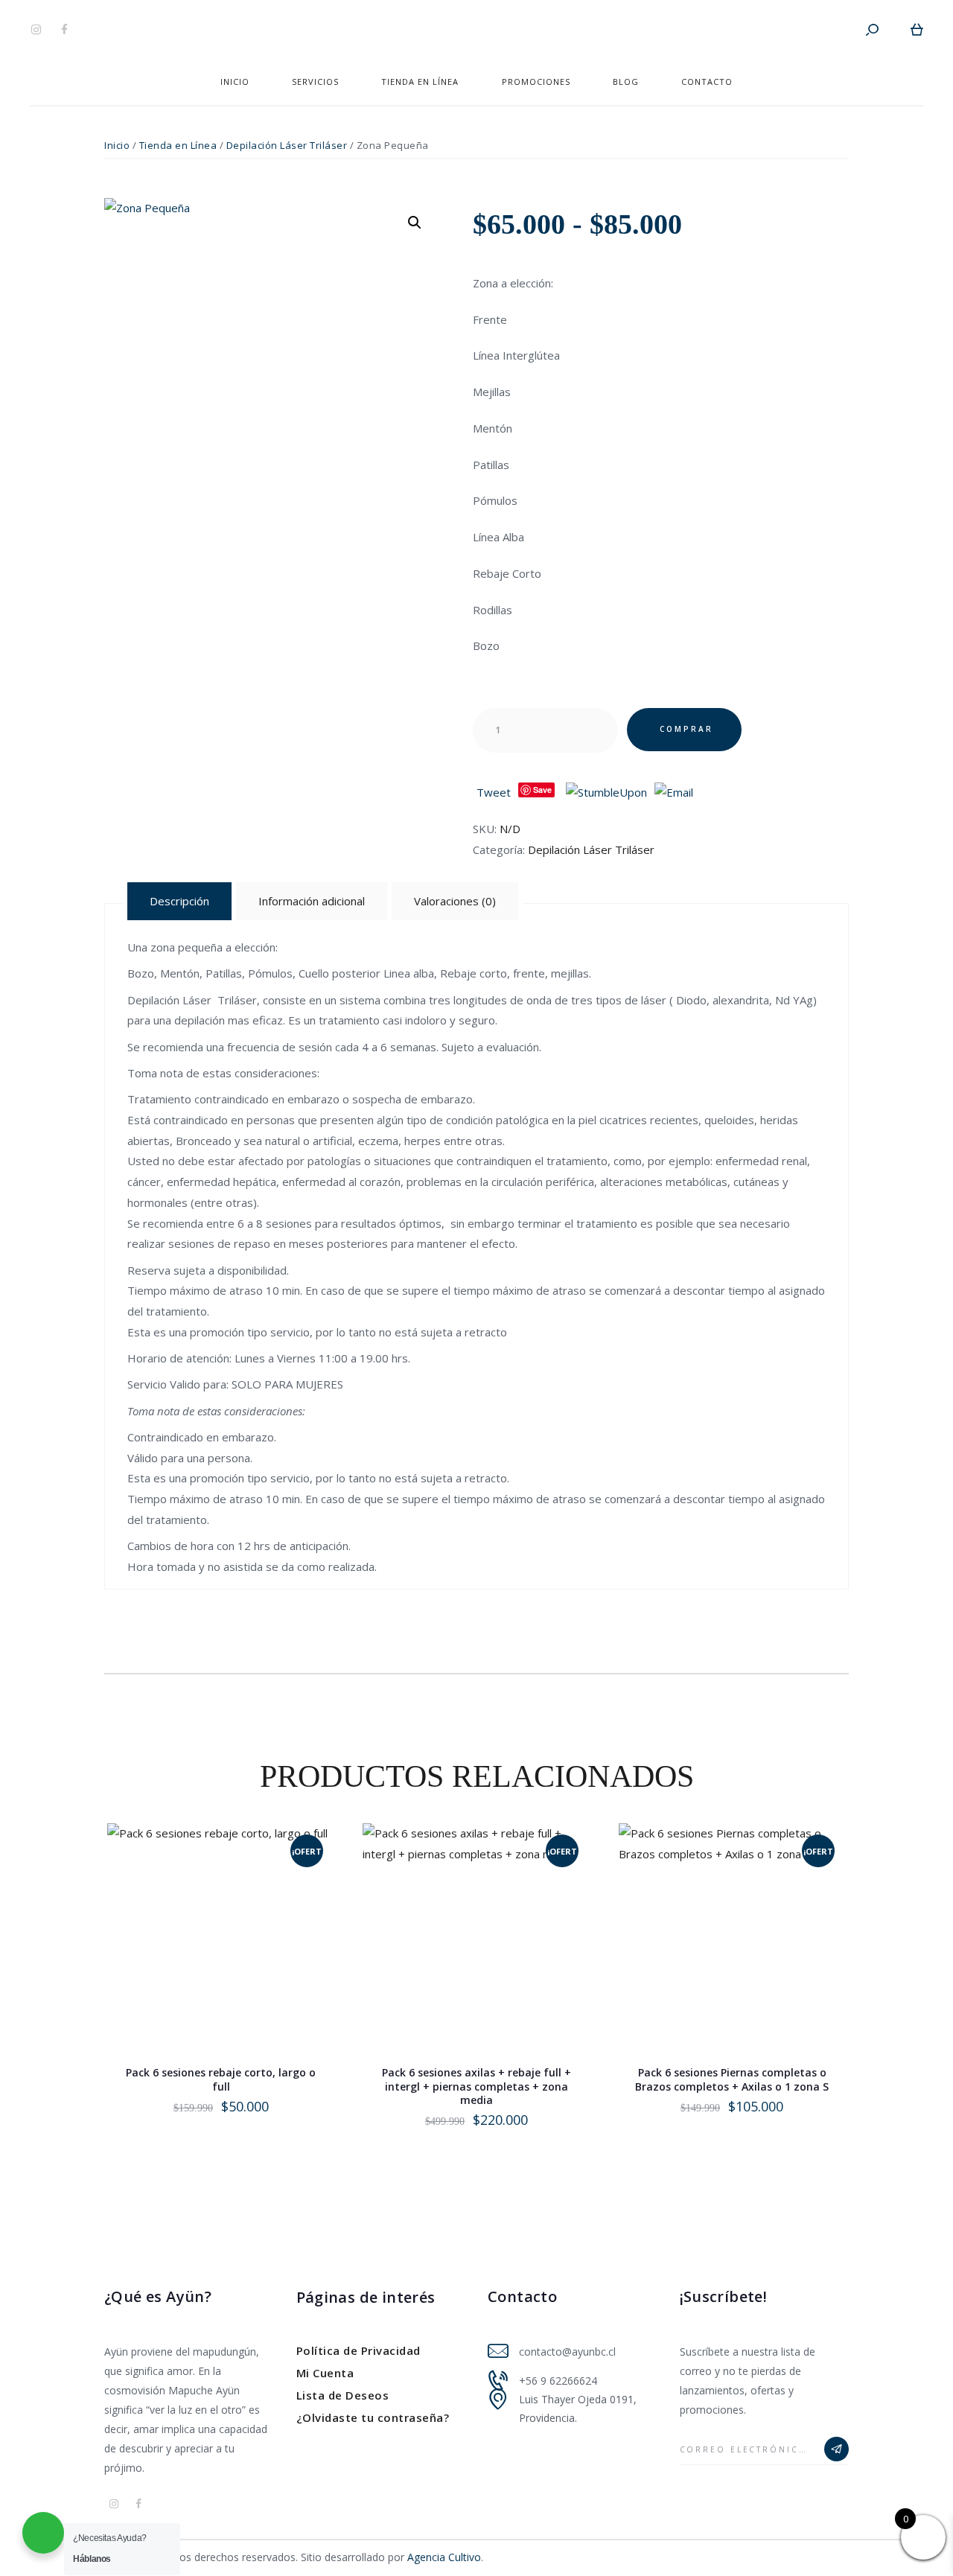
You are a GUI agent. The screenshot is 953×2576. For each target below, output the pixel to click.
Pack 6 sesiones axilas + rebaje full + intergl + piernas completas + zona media (476, 2086)
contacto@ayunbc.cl (567, 2352)
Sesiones (518, 684)
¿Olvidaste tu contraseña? (373, 2417)
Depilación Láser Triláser (287, 145)
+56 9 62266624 (558, 2381)
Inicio (117, 145)
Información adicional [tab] (312, 901)
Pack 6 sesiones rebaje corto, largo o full (221, 2079)
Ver (222, 1968)
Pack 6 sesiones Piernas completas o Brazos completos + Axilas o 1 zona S (732, 2079)
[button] (415, 223)
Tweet (494, 792)
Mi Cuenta (325, 2373)
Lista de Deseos (343, 2395)
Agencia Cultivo (444, 2557)
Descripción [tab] (179, 901)
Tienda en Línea (178, 145)
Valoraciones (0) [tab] (455, 901)
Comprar (686, 729)
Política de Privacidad (358, 2350)
